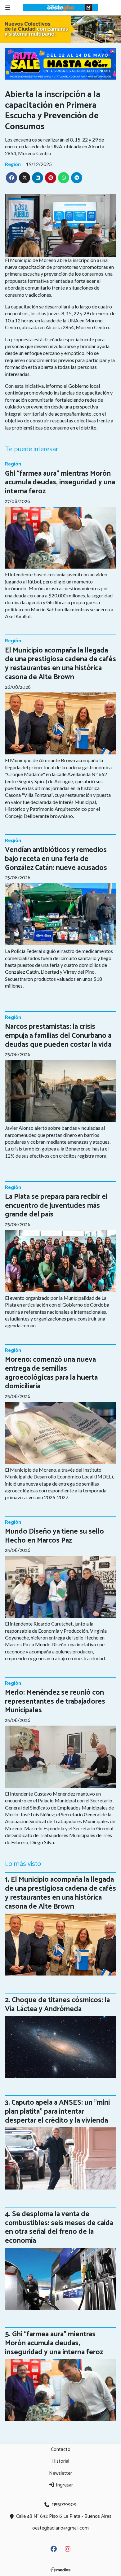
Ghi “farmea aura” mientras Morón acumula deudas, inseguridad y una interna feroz (60, 483)
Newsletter (60, 2473)
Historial (61, 2461)
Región (13, 164)
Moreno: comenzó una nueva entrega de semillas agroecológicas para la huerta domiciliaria (51, 1373)
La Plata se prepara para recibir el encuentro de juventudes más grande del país (56, 1206)
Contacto (61, 2449)
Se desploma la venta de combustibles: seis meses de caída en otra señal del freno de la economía (59, 2227)
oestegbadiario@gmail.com (60, 2528)
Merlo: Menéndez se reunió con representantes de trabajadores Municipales (55, 1702)
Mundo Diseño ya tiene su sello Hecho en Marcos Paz (54, 1536)
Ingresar (64, 2485)
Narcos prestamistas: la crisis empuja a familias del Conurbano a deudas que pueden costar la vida (58, 1036)
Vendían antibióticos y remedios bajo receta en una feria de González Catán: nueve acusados (56, 859)
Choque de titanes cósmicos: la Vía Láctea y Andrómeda (57, 2005)
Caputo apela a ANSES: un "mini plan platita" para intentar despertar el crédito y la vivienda (57, 2112)
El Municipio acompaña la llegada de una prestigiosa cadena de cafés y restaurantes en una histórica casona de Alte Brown (60, 664)
